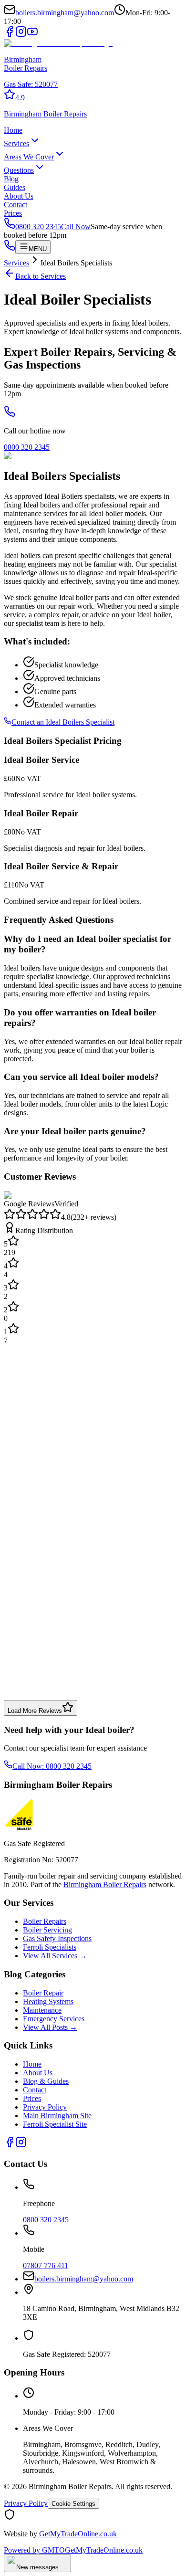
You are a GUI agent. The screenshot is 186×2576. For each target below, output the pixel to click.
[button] (93, 95)
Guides (15, 187)
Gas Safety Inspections (57, 1938)
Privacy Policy (45, 2107)
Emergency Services (54, 2019)
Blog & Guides (46, 2081)
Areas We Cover (29, 157)
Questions (19, 170)
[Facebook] (10, 35)
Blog (11, 179)
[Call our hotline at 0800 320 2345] (10, 415)
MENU (38, 249)
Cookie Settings (73, 2504)
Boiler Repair (43, 1993)
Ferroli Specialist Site (55, 2124)
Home (13, 130)
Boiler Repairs (45, 1921)
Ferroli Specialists (50, 1947)
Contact (15, 205)
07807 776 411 (46, 2265)
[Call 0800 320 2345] (10, 248)
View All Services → (55, 1956)
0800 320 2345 (27, 447)
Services (16, 143)
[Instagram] (21, 35)
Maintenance (42, 2010)
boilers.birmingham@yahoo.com (65, 13)
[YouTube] (32, 35)
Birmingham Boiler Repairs (105, 1884)
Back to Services (41, 276)
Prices (13, 213)
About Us (19, 196)
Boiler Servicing (47, 1930)
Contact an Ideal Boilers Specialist (63, 722)
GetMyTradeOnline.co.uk (78, 2534)
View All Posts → (50, 2027)
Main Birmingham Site (57, 2116)
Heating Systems (48, 2001)
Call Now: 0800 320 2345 (52, 1766)
